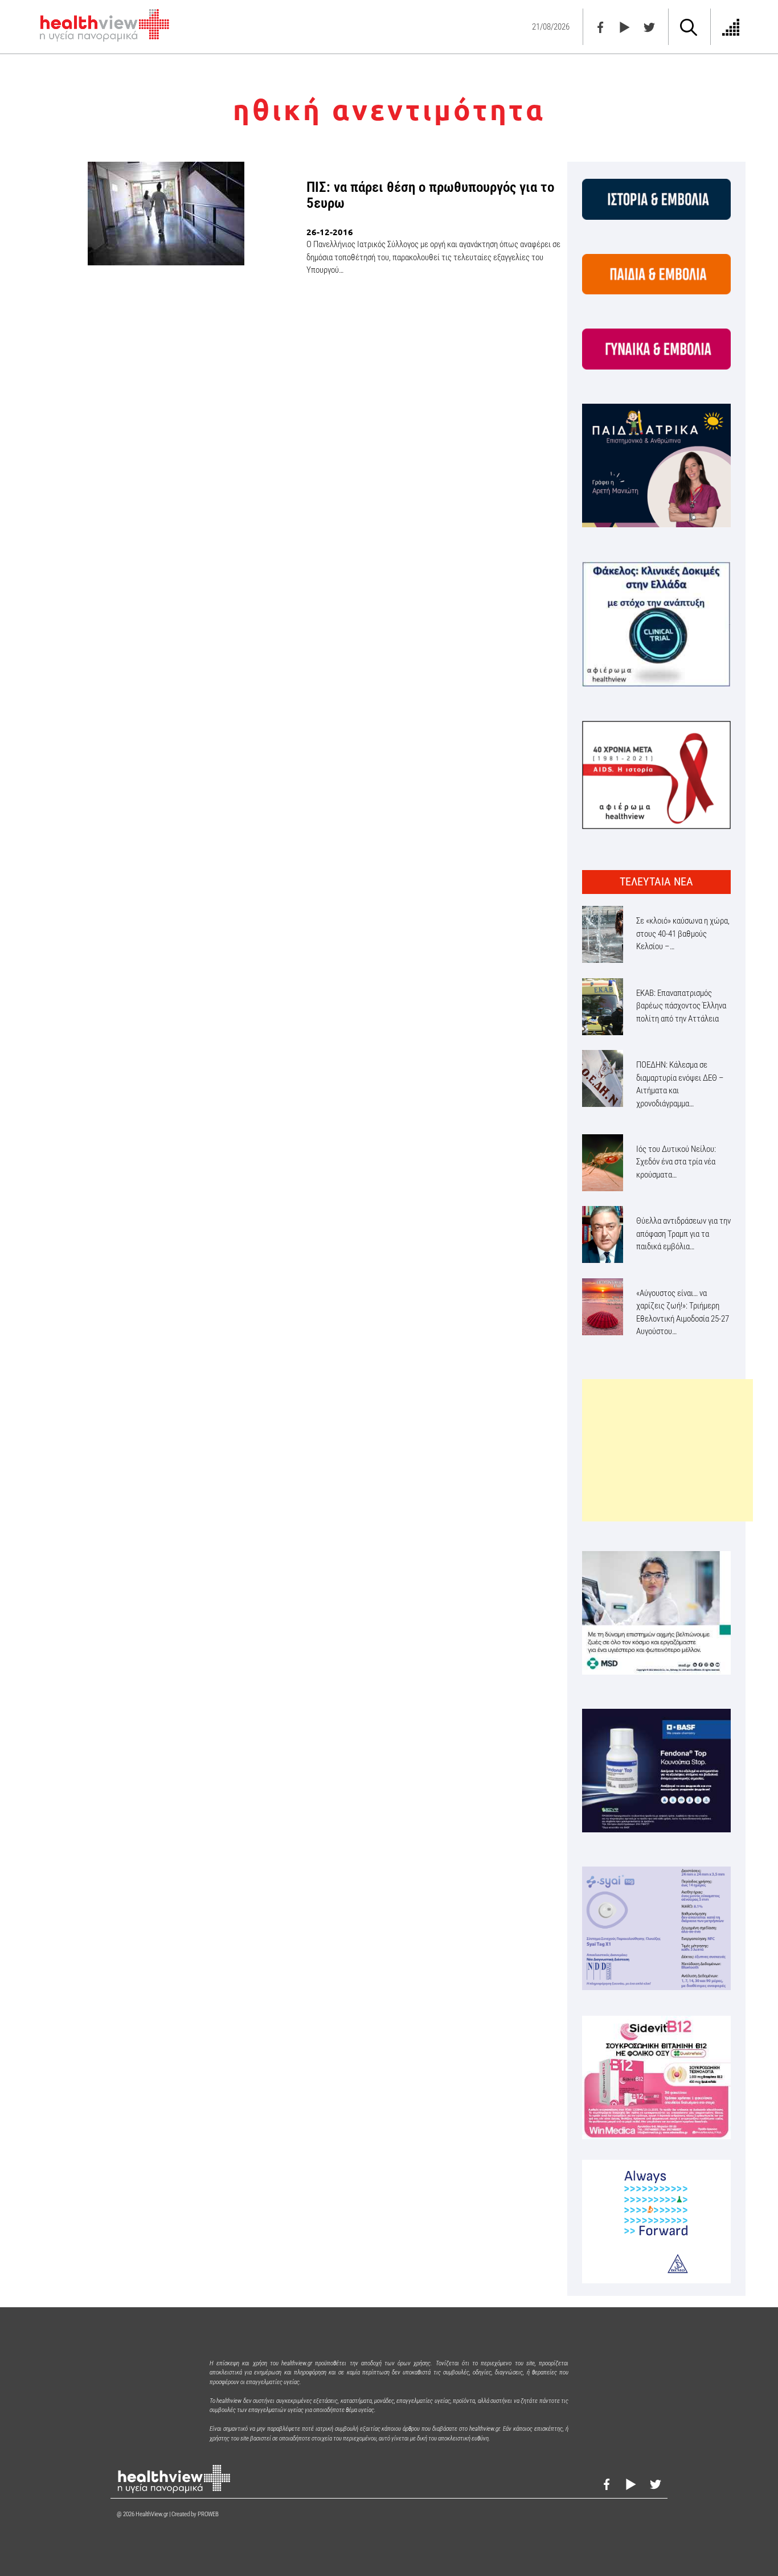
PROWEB (208, 2514)
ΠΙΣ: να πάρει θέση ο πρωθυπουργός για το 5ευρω (430, 195)
